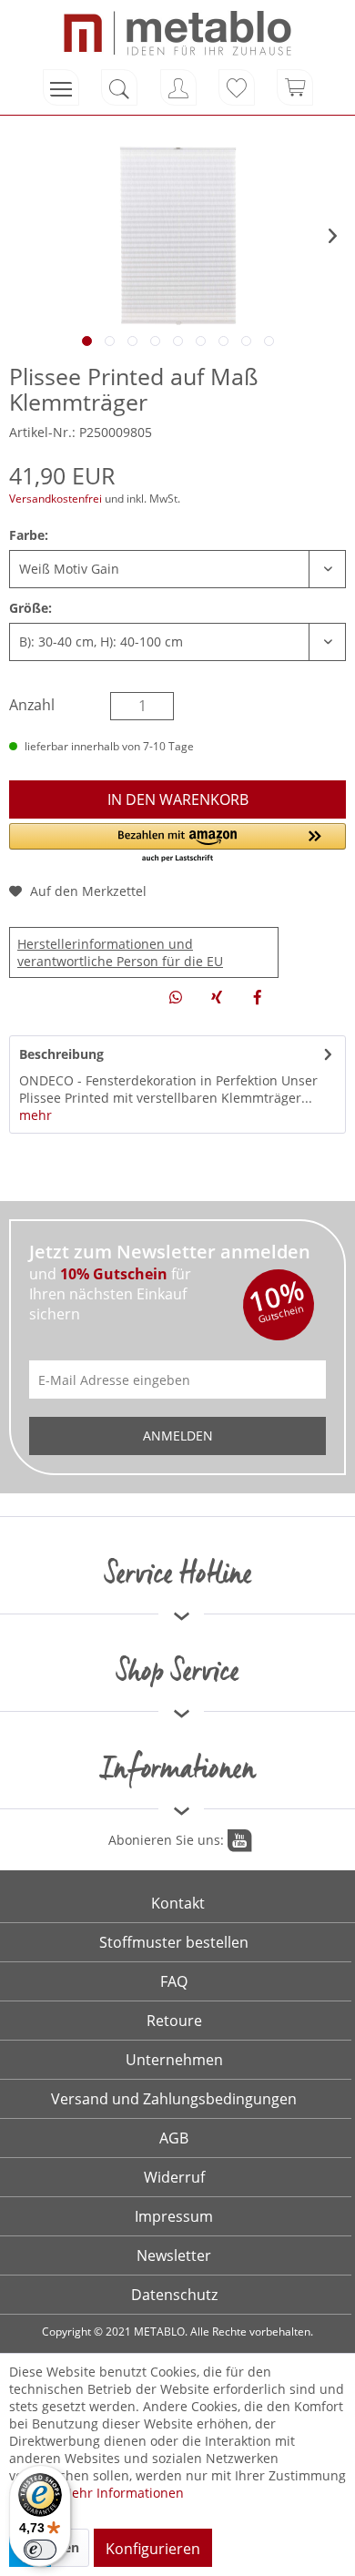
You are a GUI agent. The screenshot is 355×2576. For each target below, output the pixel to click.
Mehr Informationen (122, 2493)
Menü (61, 87)
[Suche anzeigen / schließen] (119, 87)
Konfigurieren (153, 2549)
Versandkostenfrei (56, 499)
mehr (35, 1115)
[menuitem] (61, 87)
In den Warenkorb (178, 799)
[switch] (40, 2550)
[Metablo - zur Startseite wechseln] (177, 33)
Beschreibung (61, 1054)
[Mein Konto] (178, 87)
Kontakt (178, 1903)
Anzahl (32, 705)
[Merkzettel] (237, 87)
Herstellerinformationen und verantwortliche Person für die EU (120, 952)
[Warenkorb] (295, 87)
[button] (177, 844)
